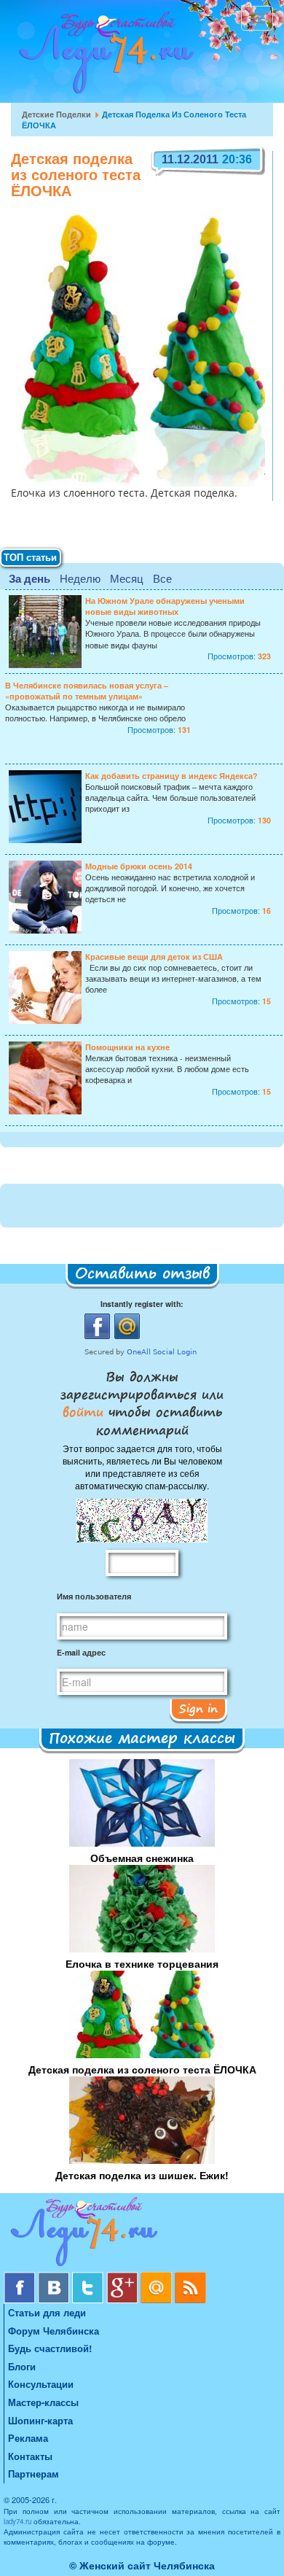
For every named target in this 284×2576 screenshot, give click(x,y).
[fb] (21, 2277)
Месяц (127, 578)
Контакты (30, 2456)
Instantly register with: (142, 1304)
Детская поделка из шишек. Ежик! (142, 2175)
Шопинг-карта (40, 2420)
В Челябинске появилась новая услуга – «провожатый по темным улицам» (87, 691)
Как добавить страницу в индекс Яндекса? (171, 776)
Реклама (28, 2438)
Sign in (198, 1708)
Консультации (41, 2384)
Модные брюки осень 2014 (139, 866)
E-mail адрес (81, 1652)
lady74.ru (17, 2521)
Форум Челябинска (54, 2331)
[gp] (123, 2277)
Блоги (22, 2366)
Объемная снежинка (142, 1858)
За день (29, 578)
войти (86, 1411)
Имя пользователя (94, 1596)
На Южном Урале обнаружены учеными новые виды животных (165, 606)
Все (162, 578)
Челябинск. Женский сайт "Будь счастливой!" (103, 57)
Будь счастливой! (50, 2348)
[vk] (55, 2277)
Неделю (80, 578)
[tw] (89, 2277)
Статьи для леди (47, 2312)
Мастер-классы (43, 2402)
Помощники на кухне (127, 1047)
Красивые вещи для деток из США (154, 957)
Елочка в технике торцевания (142, 1963)
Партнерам (33, 2474)
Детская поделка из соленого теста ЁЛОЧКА (142, 2069)
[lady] (142, 2234)
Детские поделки (56, 114)
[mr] (158, 2277)
